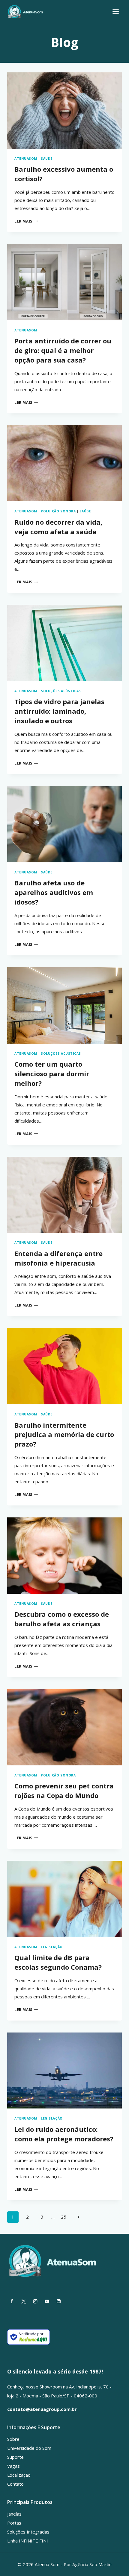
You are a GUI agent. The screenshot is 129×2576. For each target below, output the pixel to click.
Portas (14, 2523)
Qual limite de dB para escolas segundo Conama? (58, 1962)
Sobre (13, 2439)
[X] (23, 2301)
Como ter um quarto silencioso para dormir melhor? (52, 1074)
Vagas (13, 2466)
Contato (15, 2484)
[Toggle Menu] (116, 12)
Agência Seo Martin (92, 2564)
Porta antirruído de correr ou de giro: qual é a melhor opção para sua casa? (63, 350)
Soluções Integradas (28, 2532)
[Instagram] (35, 2301)
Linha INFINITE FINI (28, 2541)
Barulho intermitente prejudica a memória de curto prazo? (64, 1435)
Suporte (15, 2457)
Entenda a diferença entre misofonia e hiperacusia (58, 1258)
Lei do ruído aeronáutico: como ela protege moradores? (64, 2134)
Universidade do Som (29, 2448)
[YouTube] (47, 2301)
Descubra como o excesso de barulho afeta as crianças (62, 1619)
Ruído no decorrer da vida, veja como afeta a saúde (58, 527)
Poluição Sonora (58, 511)
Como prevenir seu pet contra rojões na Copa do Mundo (64, 1791)
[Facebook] (12, 2301)
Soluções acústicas (61, 691)
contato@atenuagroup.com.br (42, 2409)
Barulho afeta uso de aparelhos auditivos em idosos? (54, 892)
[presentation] (64, 111)
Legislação (52, 1947)
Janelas (14, 2514)
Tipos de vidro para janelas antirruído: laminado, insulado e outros (59, 711)
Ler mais (26, 221)
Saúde (47, 159)
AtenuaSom (26, 159)
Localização (19, 2475)
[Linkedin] (58, 2301)
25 (64, 2217)
